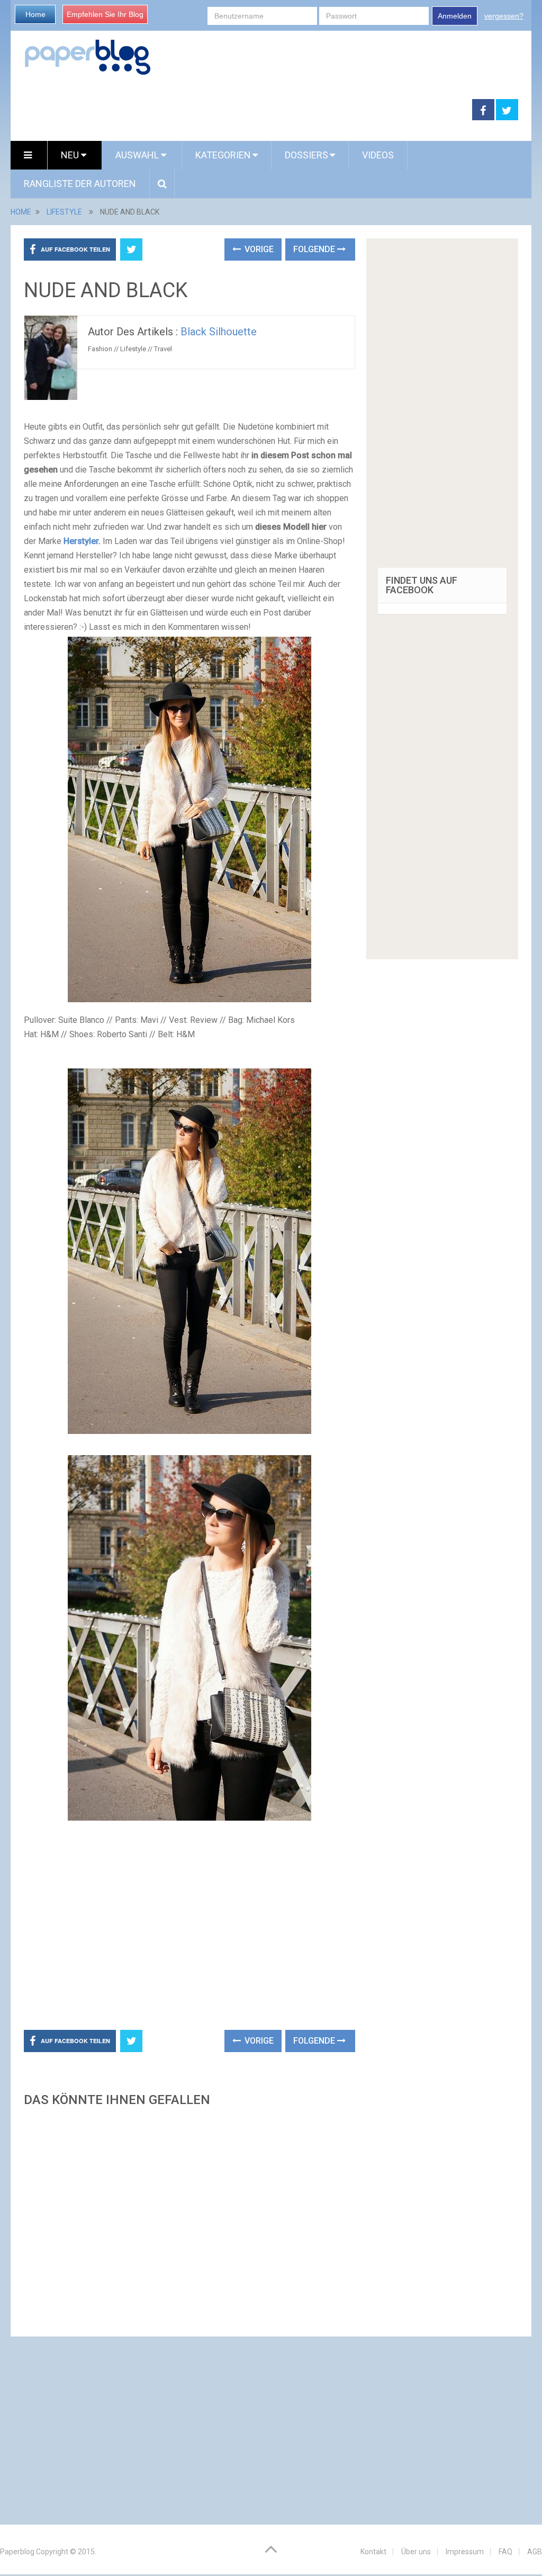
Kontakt (373, 2552)
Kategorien (223, 155)
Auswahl (138, 155)
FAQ (505, 2552)
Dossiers (306, 155)
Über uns (416, 2552)
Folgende (315, 249)
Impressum (465, 2552)
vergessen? (504, 16)
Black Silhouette (219, 332)
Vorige (258, 249)
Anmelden (455, 16)
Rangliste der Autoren (80, 184)
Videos (378, 155)
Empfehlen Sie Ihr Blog (105, 14)
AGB (535, 2552)
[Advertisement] (241, 110)
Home (35, 14)
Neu (71, 155)
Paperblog (17, 2552)
